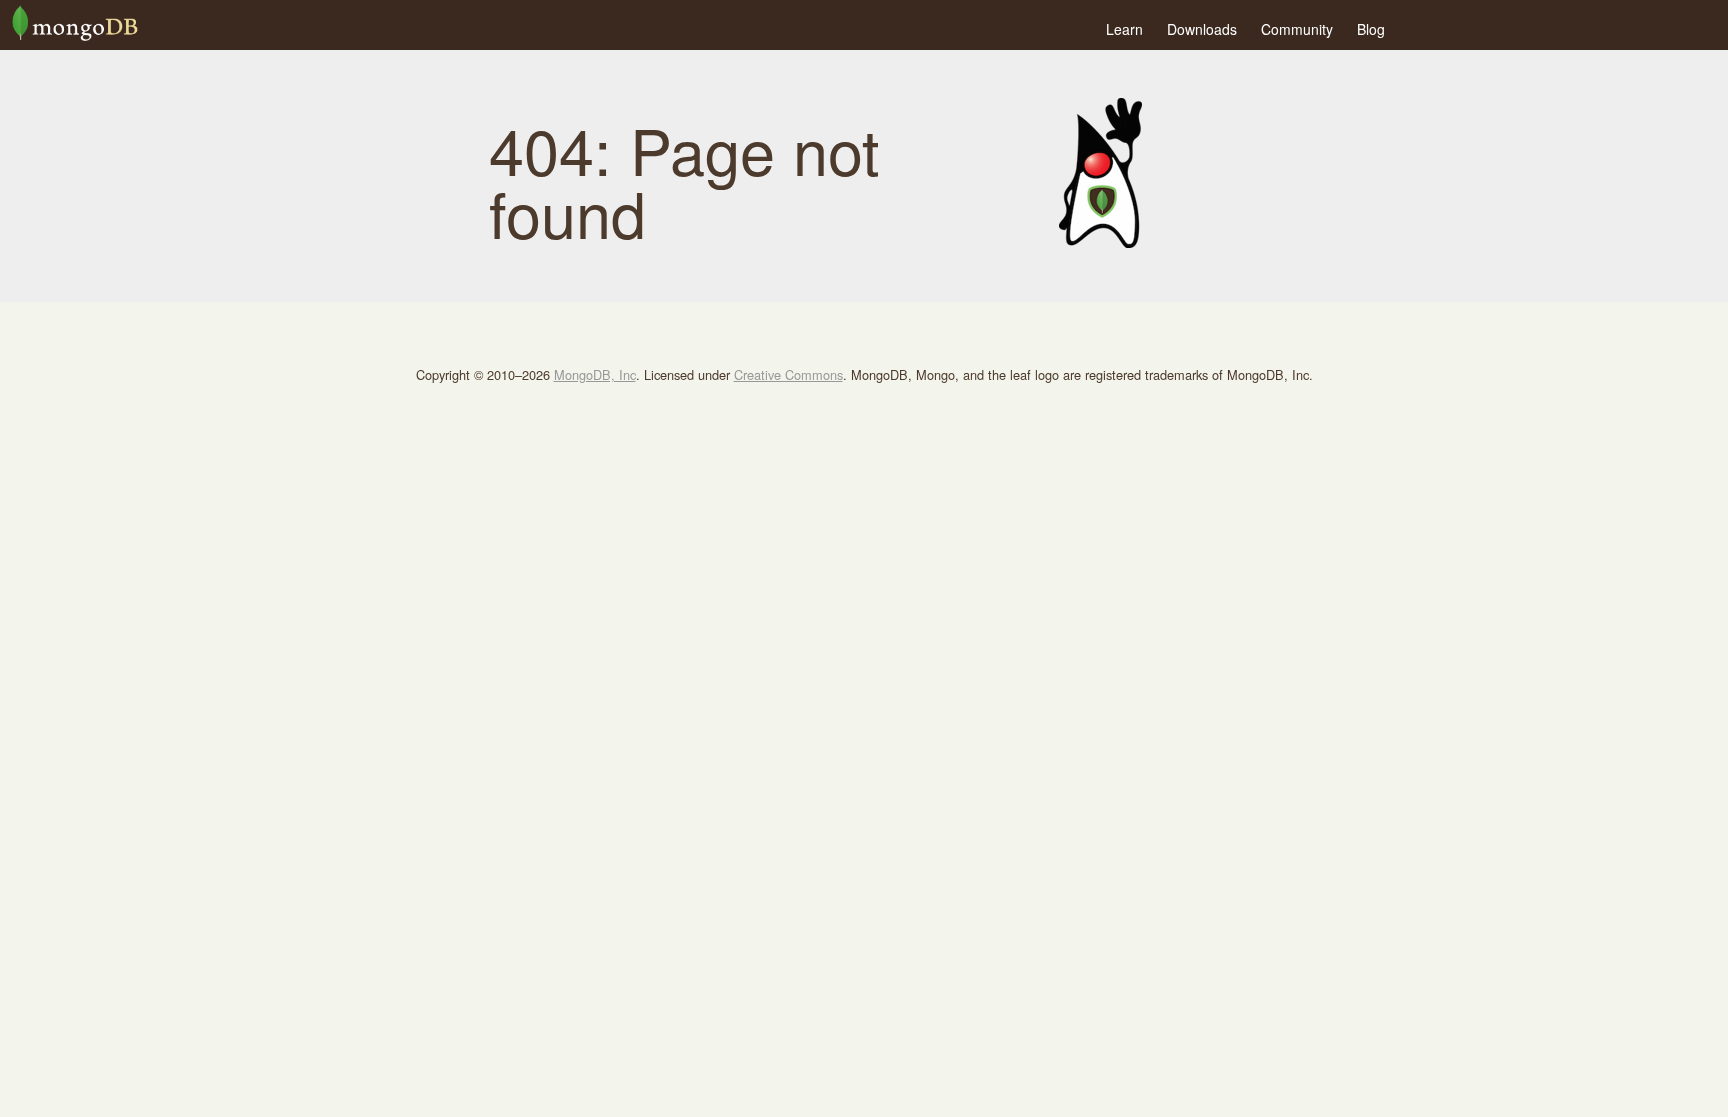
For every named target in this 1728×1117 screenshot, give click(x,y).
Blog (1371, 29)
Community (1297, 29)
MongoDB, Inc (595, 374)
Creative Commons (788, 374)
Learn (1124, 29)
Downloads (1202, 29)
